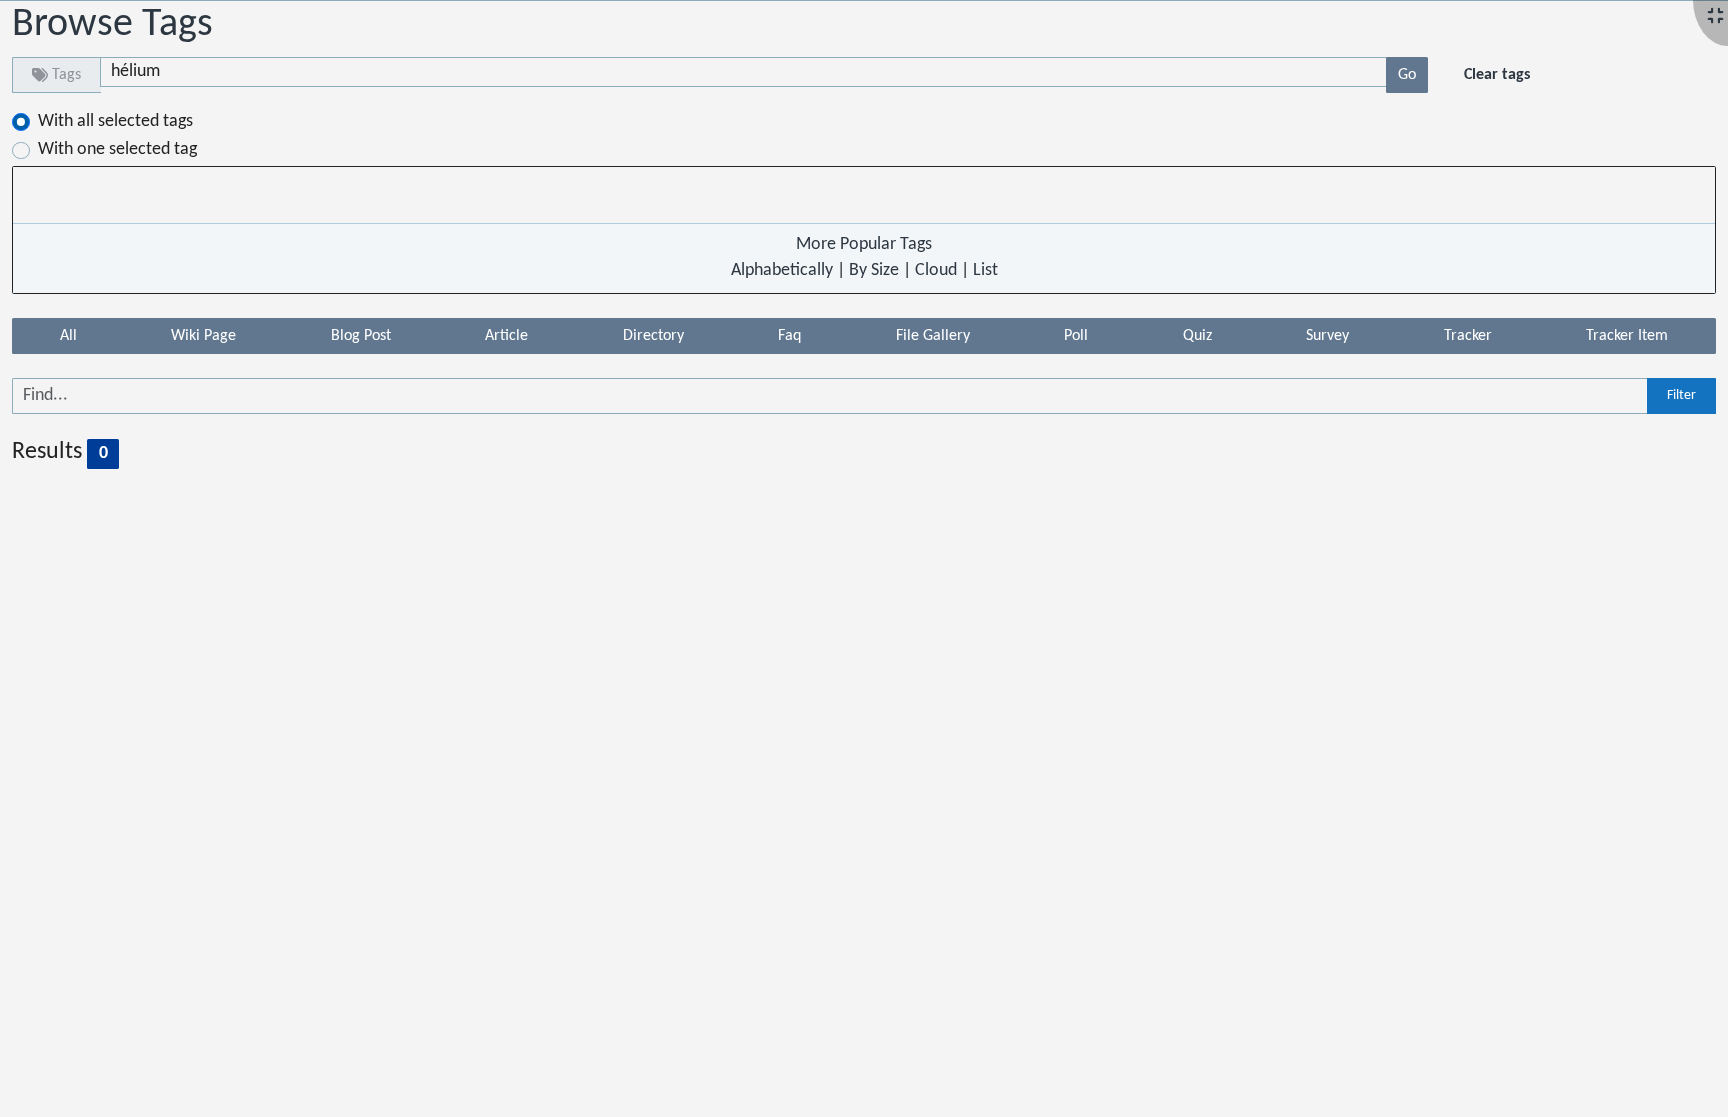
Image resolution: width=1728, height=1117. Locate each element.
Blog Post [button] (361, 336)
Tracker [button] (1468, 336)
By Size (874, 270)
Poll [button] (1076, 336)
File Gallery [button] (933, 336)
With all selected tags (115, 121)
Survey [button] (1327, 336)
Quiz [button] (1197, 336)
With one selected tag (117, 149)
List (985, 270)
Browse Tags (112, 25)
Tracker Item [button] (1627, 336)
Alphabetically (782, 270)
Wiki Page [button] (203, 336)
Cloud (936, 270)
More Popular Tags (864, 244)
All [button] (68, 336)
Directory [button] (653, 336)
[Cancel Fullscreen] (1715, 17)
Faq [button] (789, 336)
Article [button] (506, 336)
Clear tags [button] (1497, 75)
